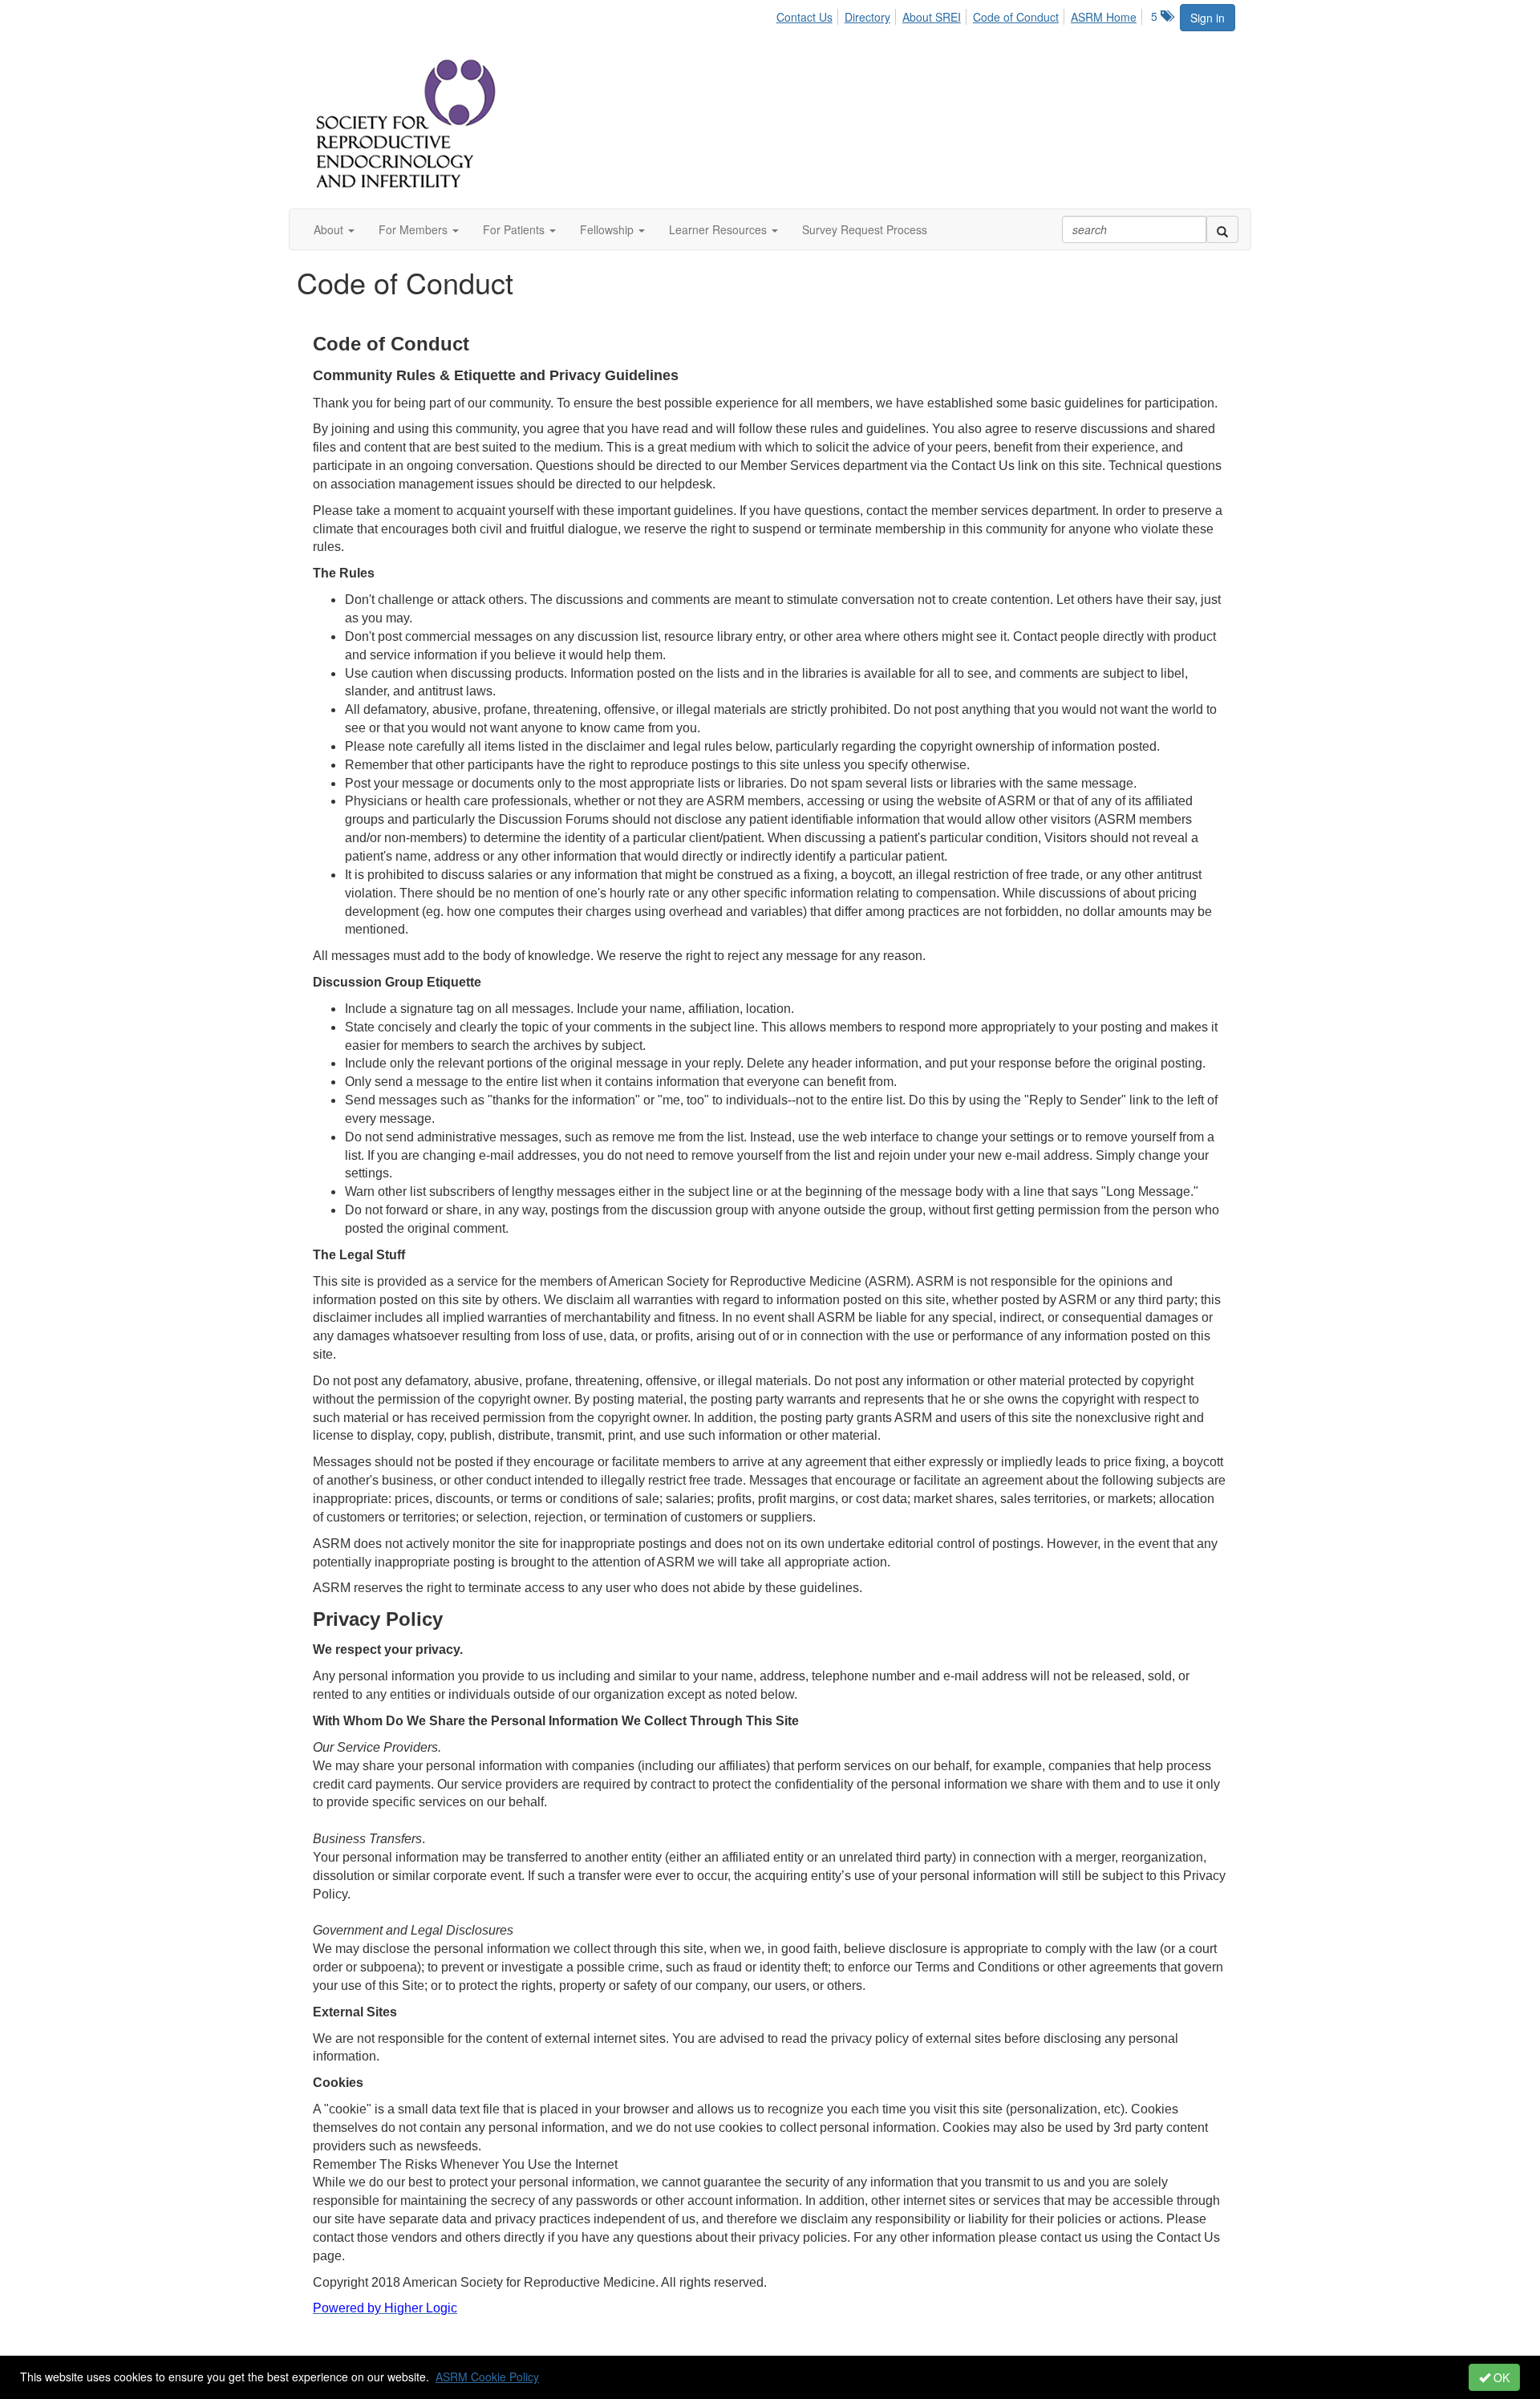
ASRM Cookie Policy (487, 2377)
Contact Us (804, 17)
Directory (867, 17)
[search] (1222, 229)
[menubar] (961, 14)
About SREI (932, 17)
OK (1500, 2377)
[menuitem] (809, 14)
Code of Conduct (1016, 17)
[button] (334, 229)
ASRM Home (1104, 17)
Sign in (1208, 18)
